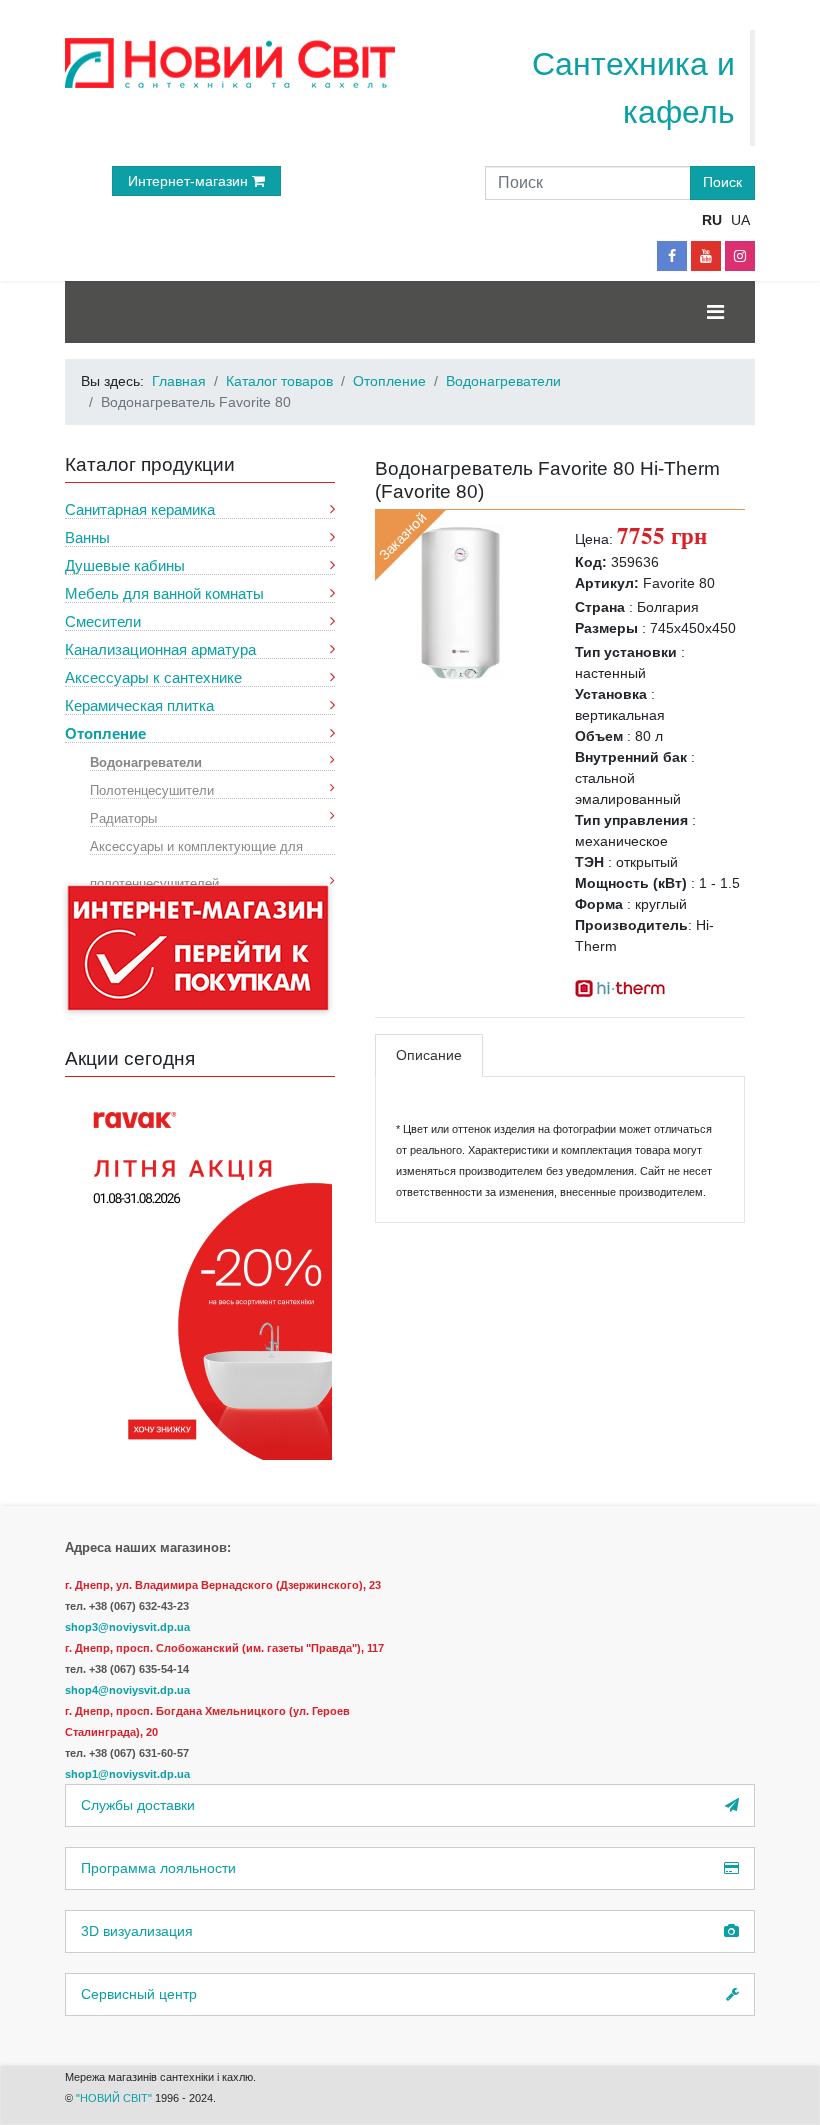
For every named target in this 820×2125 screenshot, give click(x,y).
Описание (429, 1055)
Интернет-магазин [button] (190, 181)
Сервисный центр (139, 1994)
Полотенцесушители (152, 789)
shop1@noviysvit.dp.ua (127, 1774)
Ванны (87, 537)
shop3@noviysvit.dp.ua (127, 1627)
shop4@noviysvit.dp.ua (127, 1690)
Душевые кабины (125, 565)
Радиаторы (123, 817)
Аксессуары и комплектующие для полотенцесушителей (196, 845)
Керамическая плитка (139, 705)
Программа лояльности (158, 1868)
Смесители (103, 621)
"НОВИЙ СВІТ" (115, 2098)
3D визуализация (137, 1931)
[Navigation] (715, 312)
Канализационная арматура (160, 649)
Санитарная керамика (140, 509)
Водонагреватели (146, 761)
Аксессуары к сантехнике (153, 677)
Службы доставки (138, 1805)
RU (712, 220)
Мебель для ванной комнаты (164, 593)
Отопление (105, 733)
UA (740, 220)
